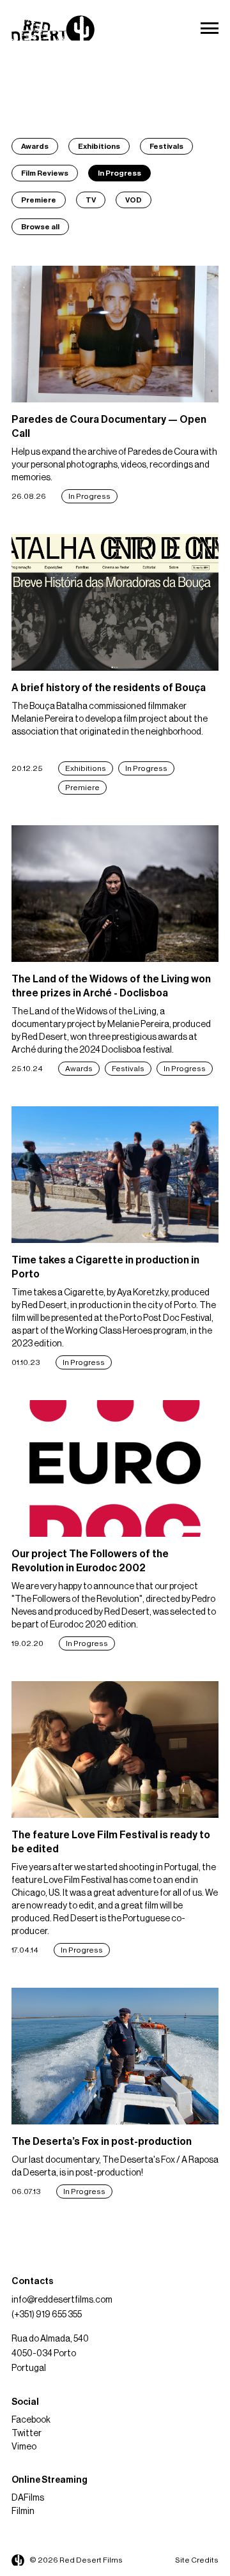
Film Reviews (45, 173)
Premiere (39, 200)
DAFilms (28, 2498)
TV (91, 200)
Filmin (23, 2511)
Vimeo (24, 2447)
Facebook (31, 2420)
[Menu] (210, 28)
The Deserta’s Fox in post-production (102, 2142)
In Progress (119, 173)
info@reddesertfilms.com (62, 2300)
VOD (134, 200)
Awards (35, 146)
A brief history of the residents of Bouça (109, 688)
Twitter (27, 2434)
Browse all (40, 227)
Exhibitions (99, 146)
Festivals (166, 146)
